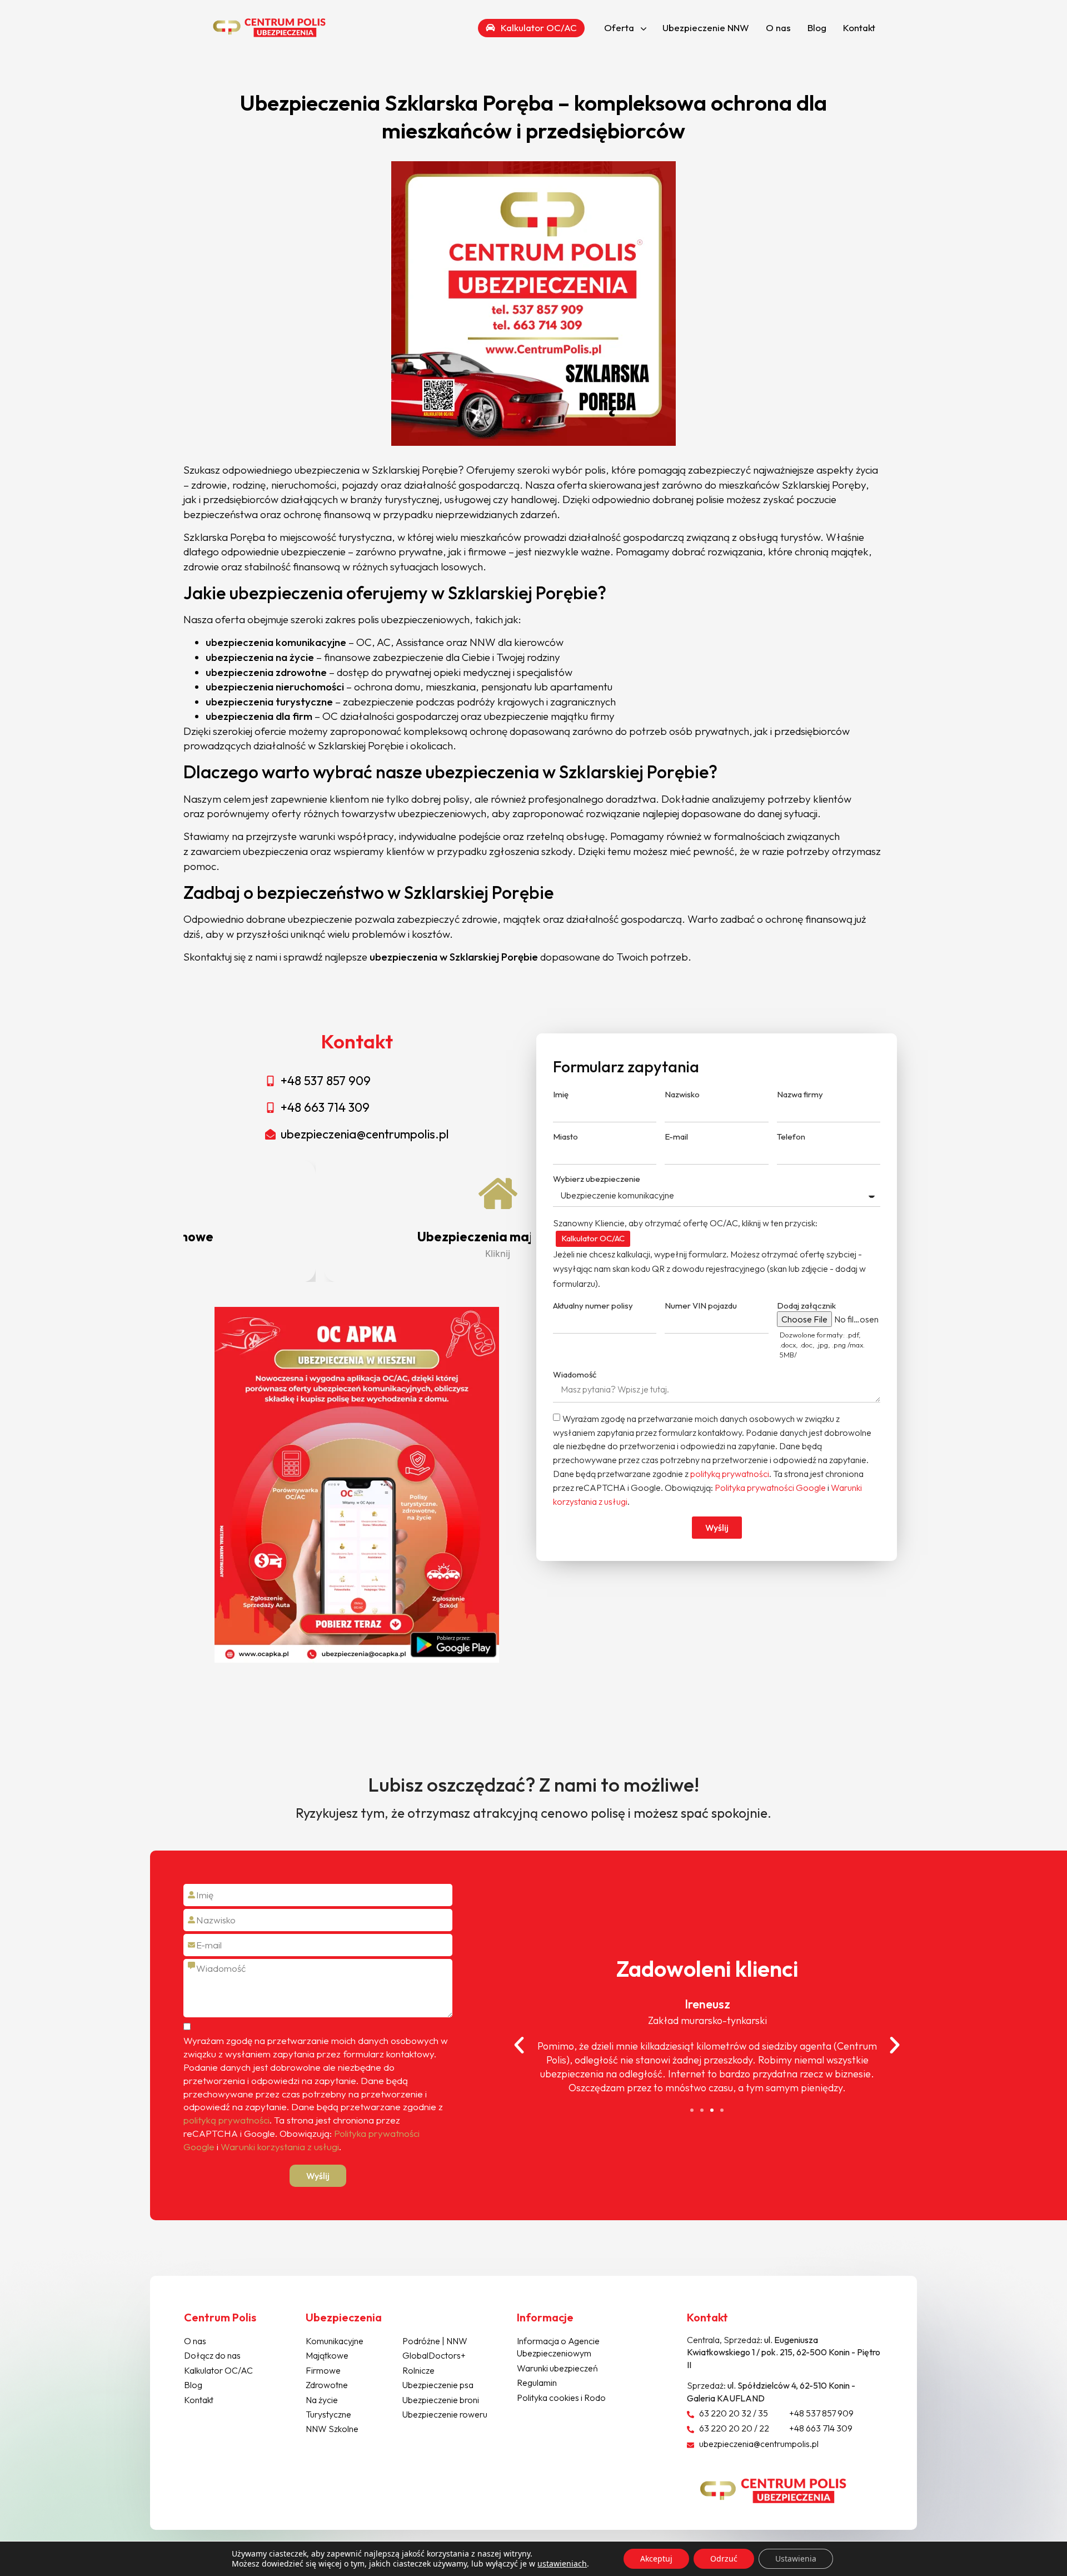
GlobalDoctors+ (434, 2355)
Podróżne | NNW (435, 2341)
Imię (561, 1094)
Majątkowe (327, 2355)
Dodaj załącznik (806, 1306)
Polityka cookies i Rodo (561, 2398)
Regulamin (537, 2383)
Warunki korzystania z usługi (280, 2147)
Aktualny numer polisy (593, 1306)
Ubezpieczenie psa (438, 2385)
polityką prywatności (730, 1474)
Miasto (565, 1137)
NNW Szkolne (332, 2429)
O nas (778, 28)
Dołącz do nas (212, 2355)
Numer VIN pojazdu (701, 1306)
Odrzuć (724, 2558)
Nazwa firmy (800, 1094)
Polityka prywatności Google (770, 1488)
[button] (692, 2110)
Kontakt (859, 28)
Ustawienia (796, 2558)
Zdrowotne (327, 2385)
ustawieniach (562, 2564)
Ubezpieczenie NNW (706, 28)
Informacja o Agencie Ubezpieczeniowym (558, 2347)
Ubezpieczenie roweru (445, 2414)
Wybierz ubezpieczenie (597, 1179)
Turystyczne (328, 2414)
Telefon (791, 1137)
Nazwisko (682, 1094)
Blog (817, 28)
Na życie (322, 2400)
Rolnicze (418, 2370)
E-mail (676, 1137)
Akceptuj (656, 2558)
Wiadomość (575, 1374)
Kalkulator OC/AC (593, 1238)
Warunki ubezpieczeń (557, 2368)
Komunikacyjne (335, 2341)
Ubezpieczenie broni (441, 2400)
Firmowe (323, 2370)
